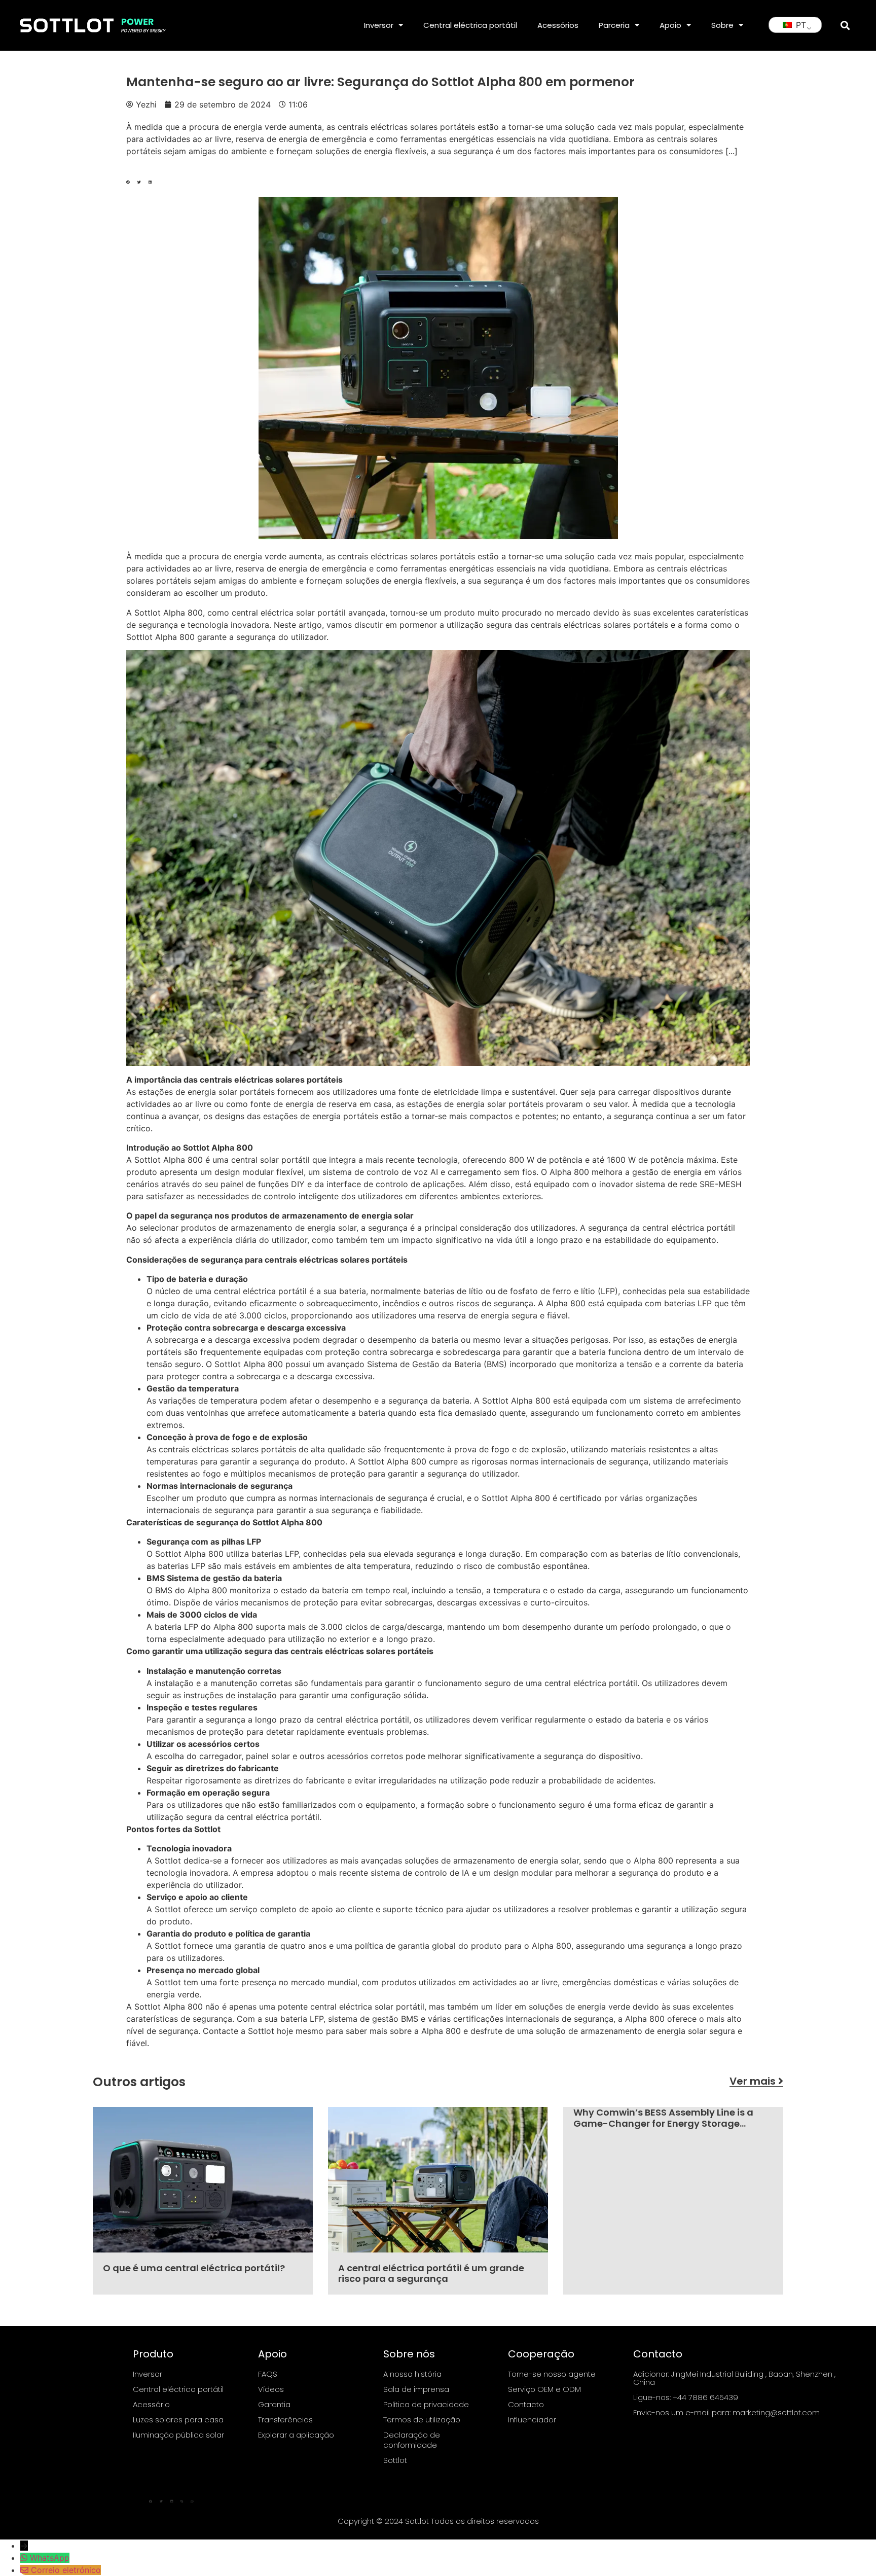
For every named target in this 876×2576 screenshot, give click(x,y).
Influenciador (532, 2420)
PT (800, 25)
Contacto (526, 2404)
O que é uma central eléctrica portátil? (194, 2268)
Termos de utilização (422, 2420)
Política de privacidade (426, 2404)
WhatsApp (50, 2558)
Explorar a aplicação (296, 2435)
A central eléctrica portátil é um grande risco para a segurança (431, 2274)
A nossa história (412, 2374)
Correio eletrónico (66, 2570)
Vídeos (271, 2389)
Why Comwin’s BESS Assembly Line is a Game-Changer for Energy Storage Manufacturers (663, 2123)
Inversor (379, 25)
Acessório (151, 2404)
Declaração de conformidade (412, 2440)
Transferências (285, 2420)
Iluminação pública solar (178, 2435)
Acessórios (558, 25)
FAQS (268, 2374)
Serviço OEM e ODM (544, 2389)
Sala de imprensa (416, 2389)
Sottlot (395, 2460)
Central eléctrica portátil (470, 25)
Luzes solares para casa (178, 2420)
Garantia (274, 2404)
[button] (845, 25)
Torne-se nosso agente (552, 2374)
